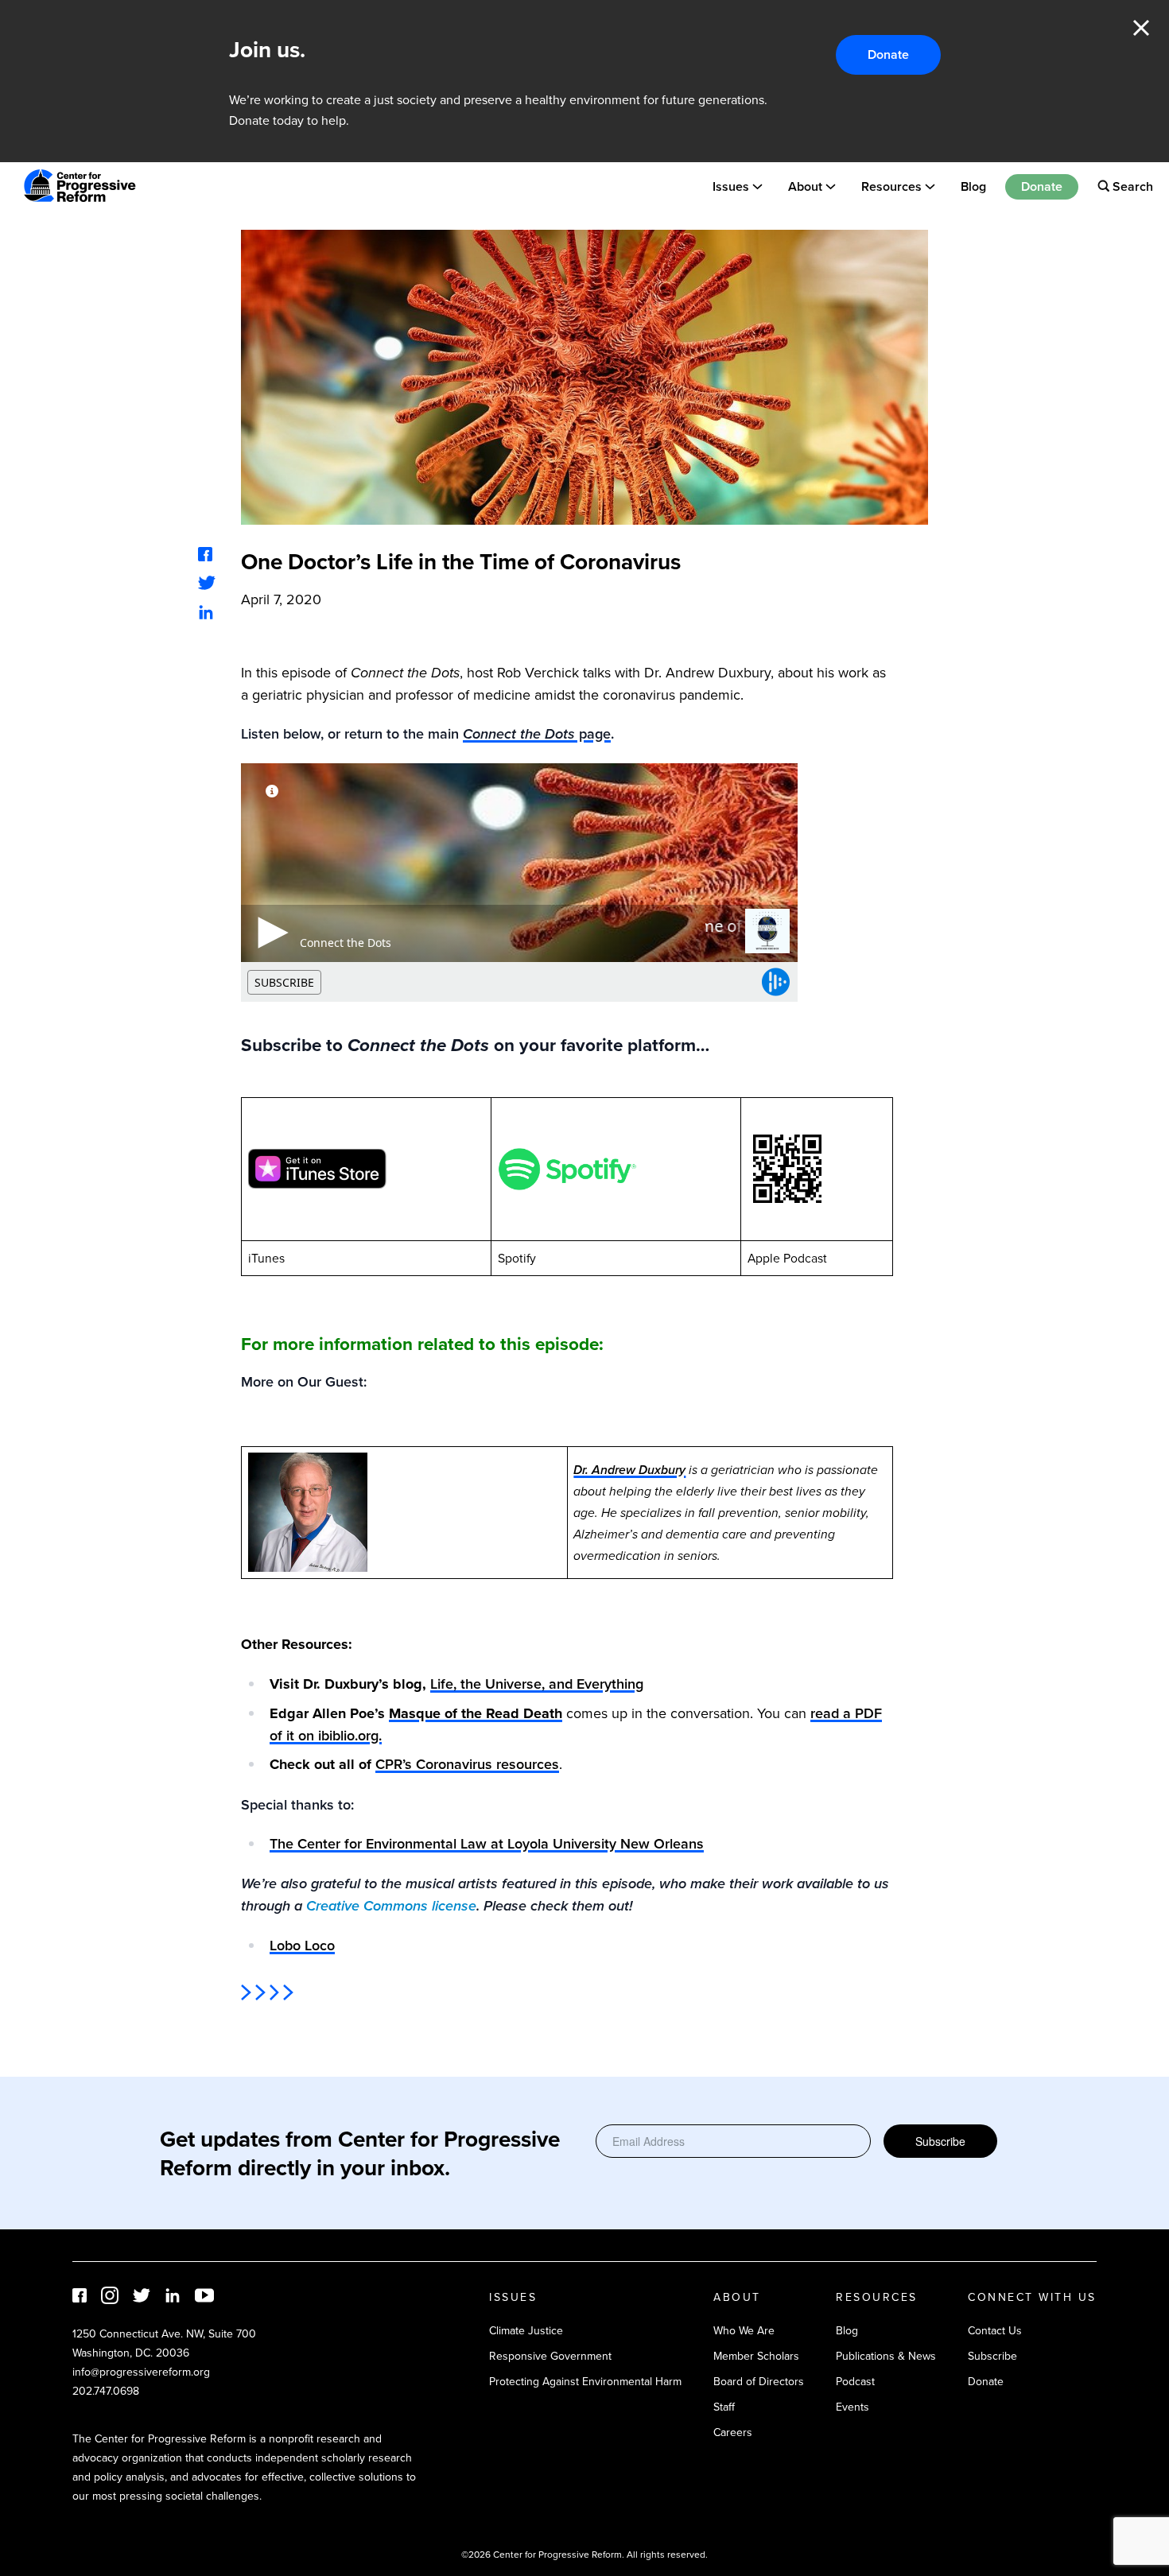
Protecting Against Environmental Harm (585, 2381)
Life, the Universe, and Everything (537, 1684)
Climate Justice (526, 2330)
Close (1141, 28)
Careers (733, 2432)
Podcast (855, 2381)
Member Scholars (756, 2356)
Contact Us (995, 2330)
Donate (888, 54)
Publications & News (886, 2356)
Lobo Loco (302, 1945)
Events (852, 2407)
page (537, 733)
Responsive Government (550, 2356)
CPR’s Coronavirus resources (467, 1764)
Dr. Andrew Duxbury (629, 1470)
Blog (973, 186)
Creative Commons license (391, 1906)
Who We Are (744, 2330)
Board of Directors (759, 2381)
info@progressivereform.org (141, 2372)
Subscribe (940, 2141)
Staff (724, 2407)
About (805, 186)
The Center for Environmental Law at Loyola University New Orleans (487, 1843)
